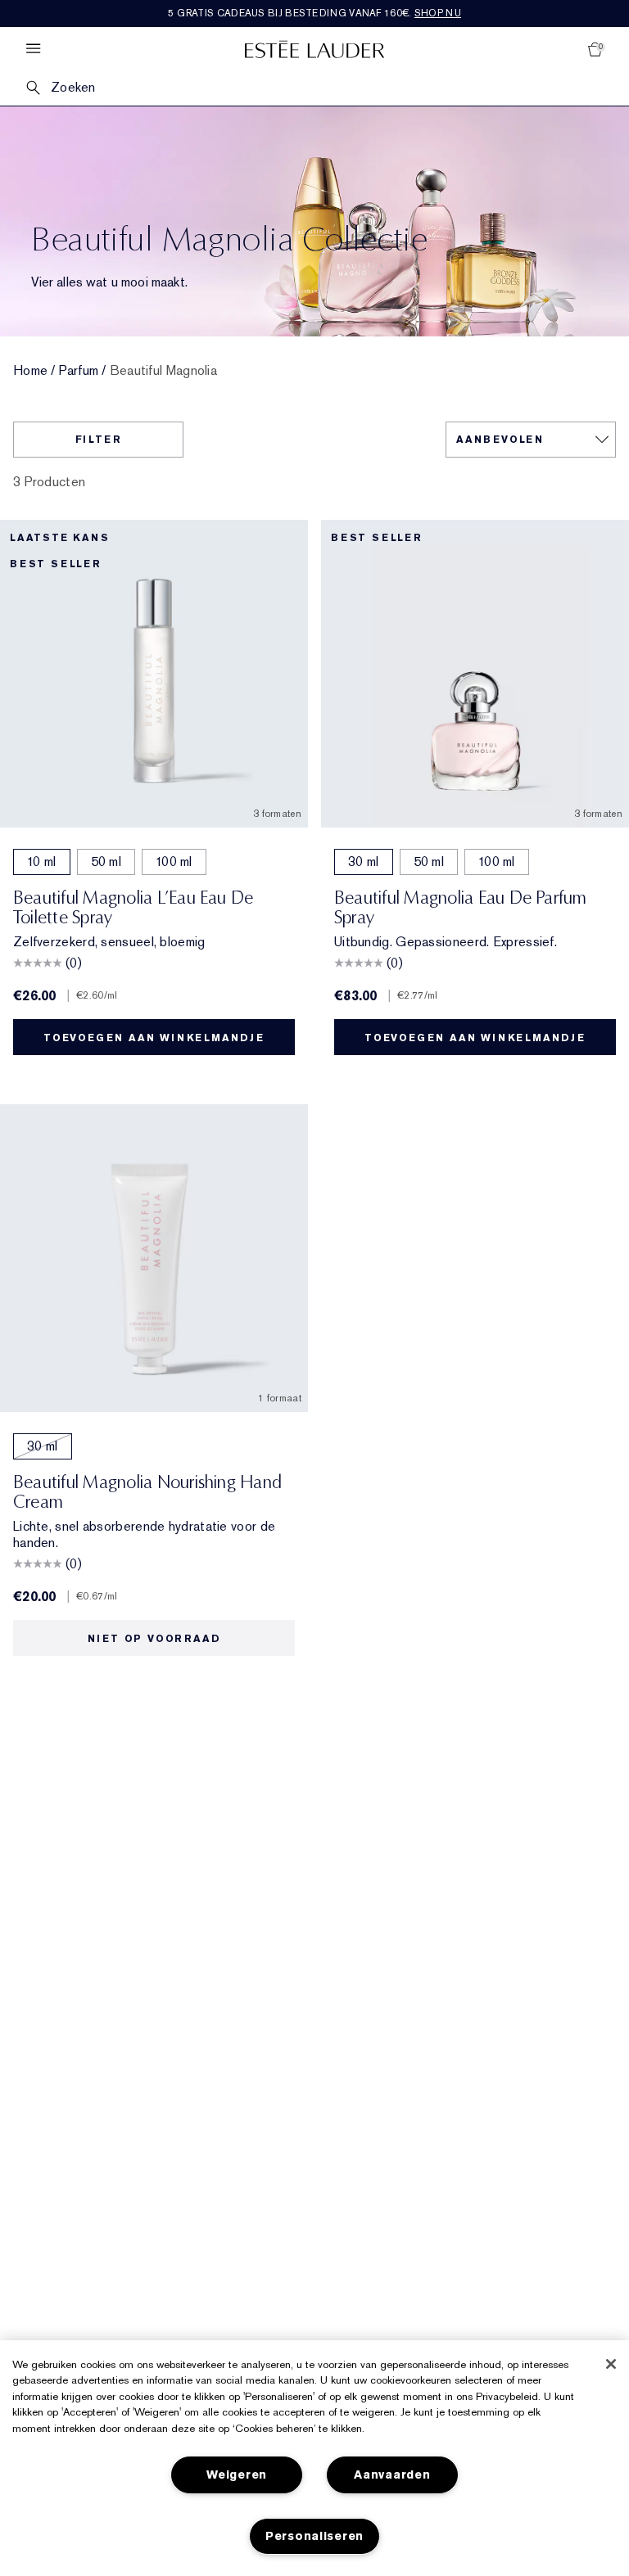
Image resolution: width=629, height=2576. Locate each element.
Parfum (79, 371)
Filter (99, 440)
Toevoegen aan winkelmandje (154, 1038)
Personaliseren (314, 2536)
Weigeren (237, 2475)
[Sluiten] (611, 2364)
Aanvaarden (392, 2475)
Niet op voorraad (154, 1639)
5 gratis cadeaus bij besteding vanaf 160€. (314, 13)
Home (30, 371)
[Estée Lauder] (314, 49)
